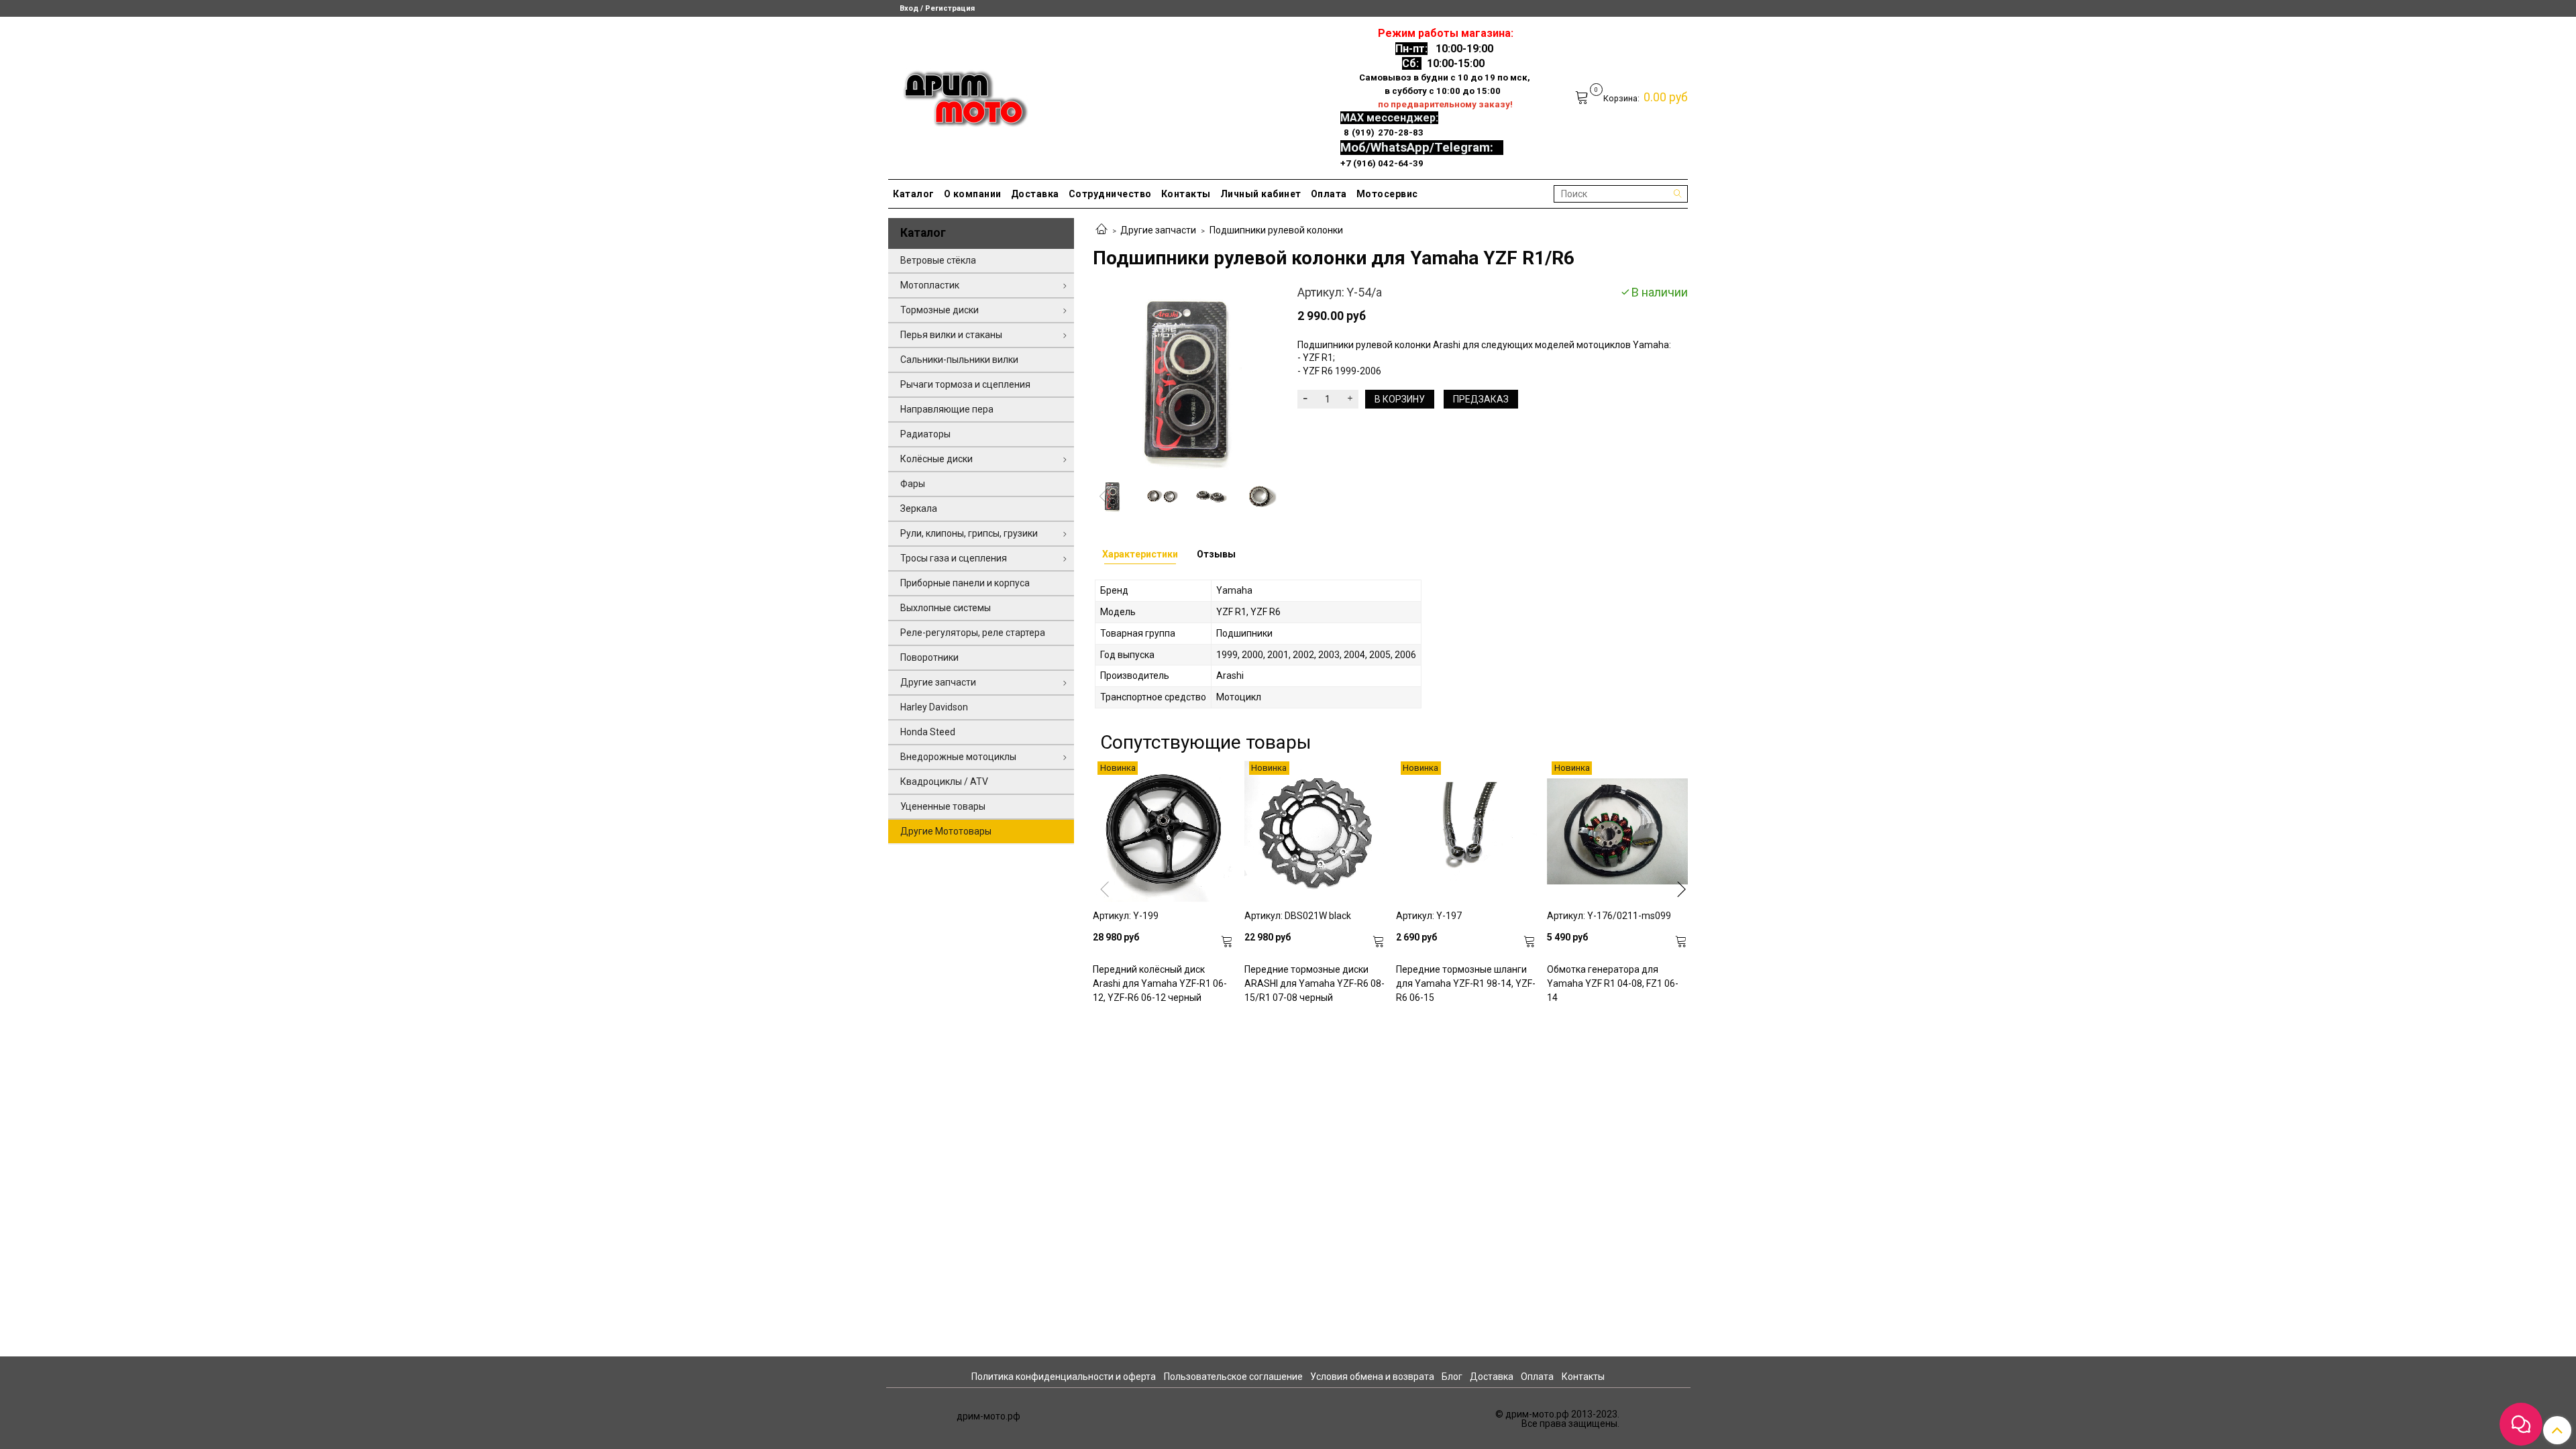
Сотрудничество (1110, 194)
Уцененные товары (943, 806)
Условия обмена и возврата (1372, 1377)
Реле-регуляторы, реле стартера (973, 633)
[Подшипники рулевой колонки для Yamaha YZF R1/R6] (1186, 378)
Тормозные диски (940, 310)
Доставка (1035, 194)
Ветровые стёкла (938, 260)
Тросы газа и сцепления (954, 558)
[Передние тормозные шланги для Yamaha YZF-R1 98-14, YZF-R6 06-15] (1466, 832)
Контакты (1186, 194)
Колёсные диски (936, 459)
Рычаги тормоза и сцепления (965, 384)
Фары (913, 484)
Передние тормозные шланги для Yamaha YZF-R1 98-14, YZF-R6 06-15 (1466, 983)
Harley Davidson (934, 707)
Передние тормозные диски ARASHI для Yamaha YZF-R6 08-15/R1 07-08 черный (1314, 983)
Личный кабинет (1261, 194)
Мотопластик (930, 285)
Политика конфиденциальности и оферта (1064, 1377)
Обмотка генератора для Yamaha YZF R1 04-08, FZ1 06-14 (1613, 983)
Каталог (914, 194)
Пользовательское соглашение (1233, 1377)
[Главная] (1102, 230)
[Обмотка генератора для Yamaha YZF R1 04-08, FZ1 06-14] (1617, 832)
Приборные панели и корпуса (965, 583)
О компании (973, 194)
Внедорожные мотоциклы (958, 757)
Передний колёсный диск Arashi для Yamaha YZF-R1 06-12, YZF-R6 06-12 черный (1160, 983)
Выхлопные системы (946, 608)
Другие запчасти (1158, 230)
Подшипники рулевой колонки (1276, 230)
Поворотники (929, 657)
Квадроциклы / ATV (944, 782)
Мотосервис (1387, 194)
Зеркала (919, 508)
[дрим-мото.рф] (960, 95)
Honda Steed (928, 732)
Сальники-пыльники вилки (959, 360)
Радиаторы (925, 434)
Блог (1452, 1377)
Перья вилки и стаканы (951, 335)
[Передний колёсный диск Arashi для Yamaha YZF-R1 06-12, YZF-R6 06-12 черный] (1163, 832)
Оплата (1329, 194)
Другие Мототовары (946, 831)
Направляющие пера (947, 409)
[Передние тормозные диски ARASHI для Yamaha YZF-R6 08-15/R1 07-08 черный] (1315, 832)
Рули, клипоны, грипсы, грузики (969, 533)
